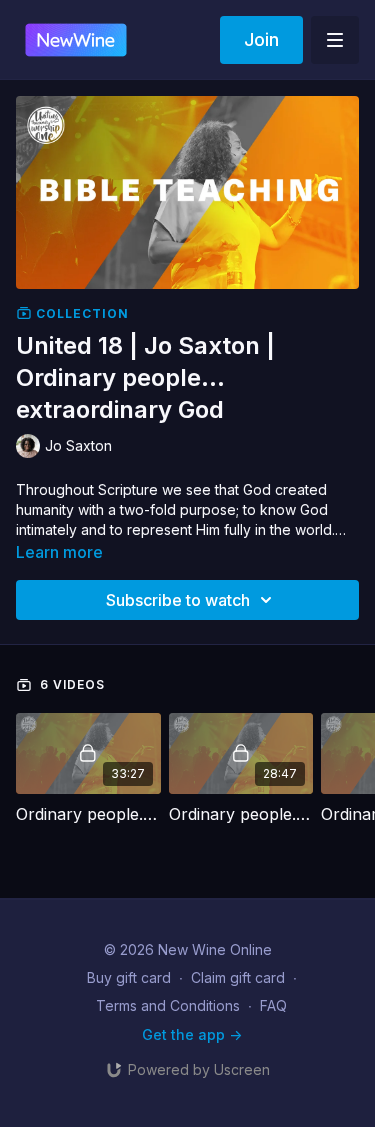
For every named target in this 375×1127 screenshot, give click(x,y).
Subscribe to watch (178, 600)
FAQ (273, 1005)
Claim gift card (238, 977)
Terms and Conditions (168, 1005)
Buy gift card (129, 977)
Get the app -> (192, 1034)
